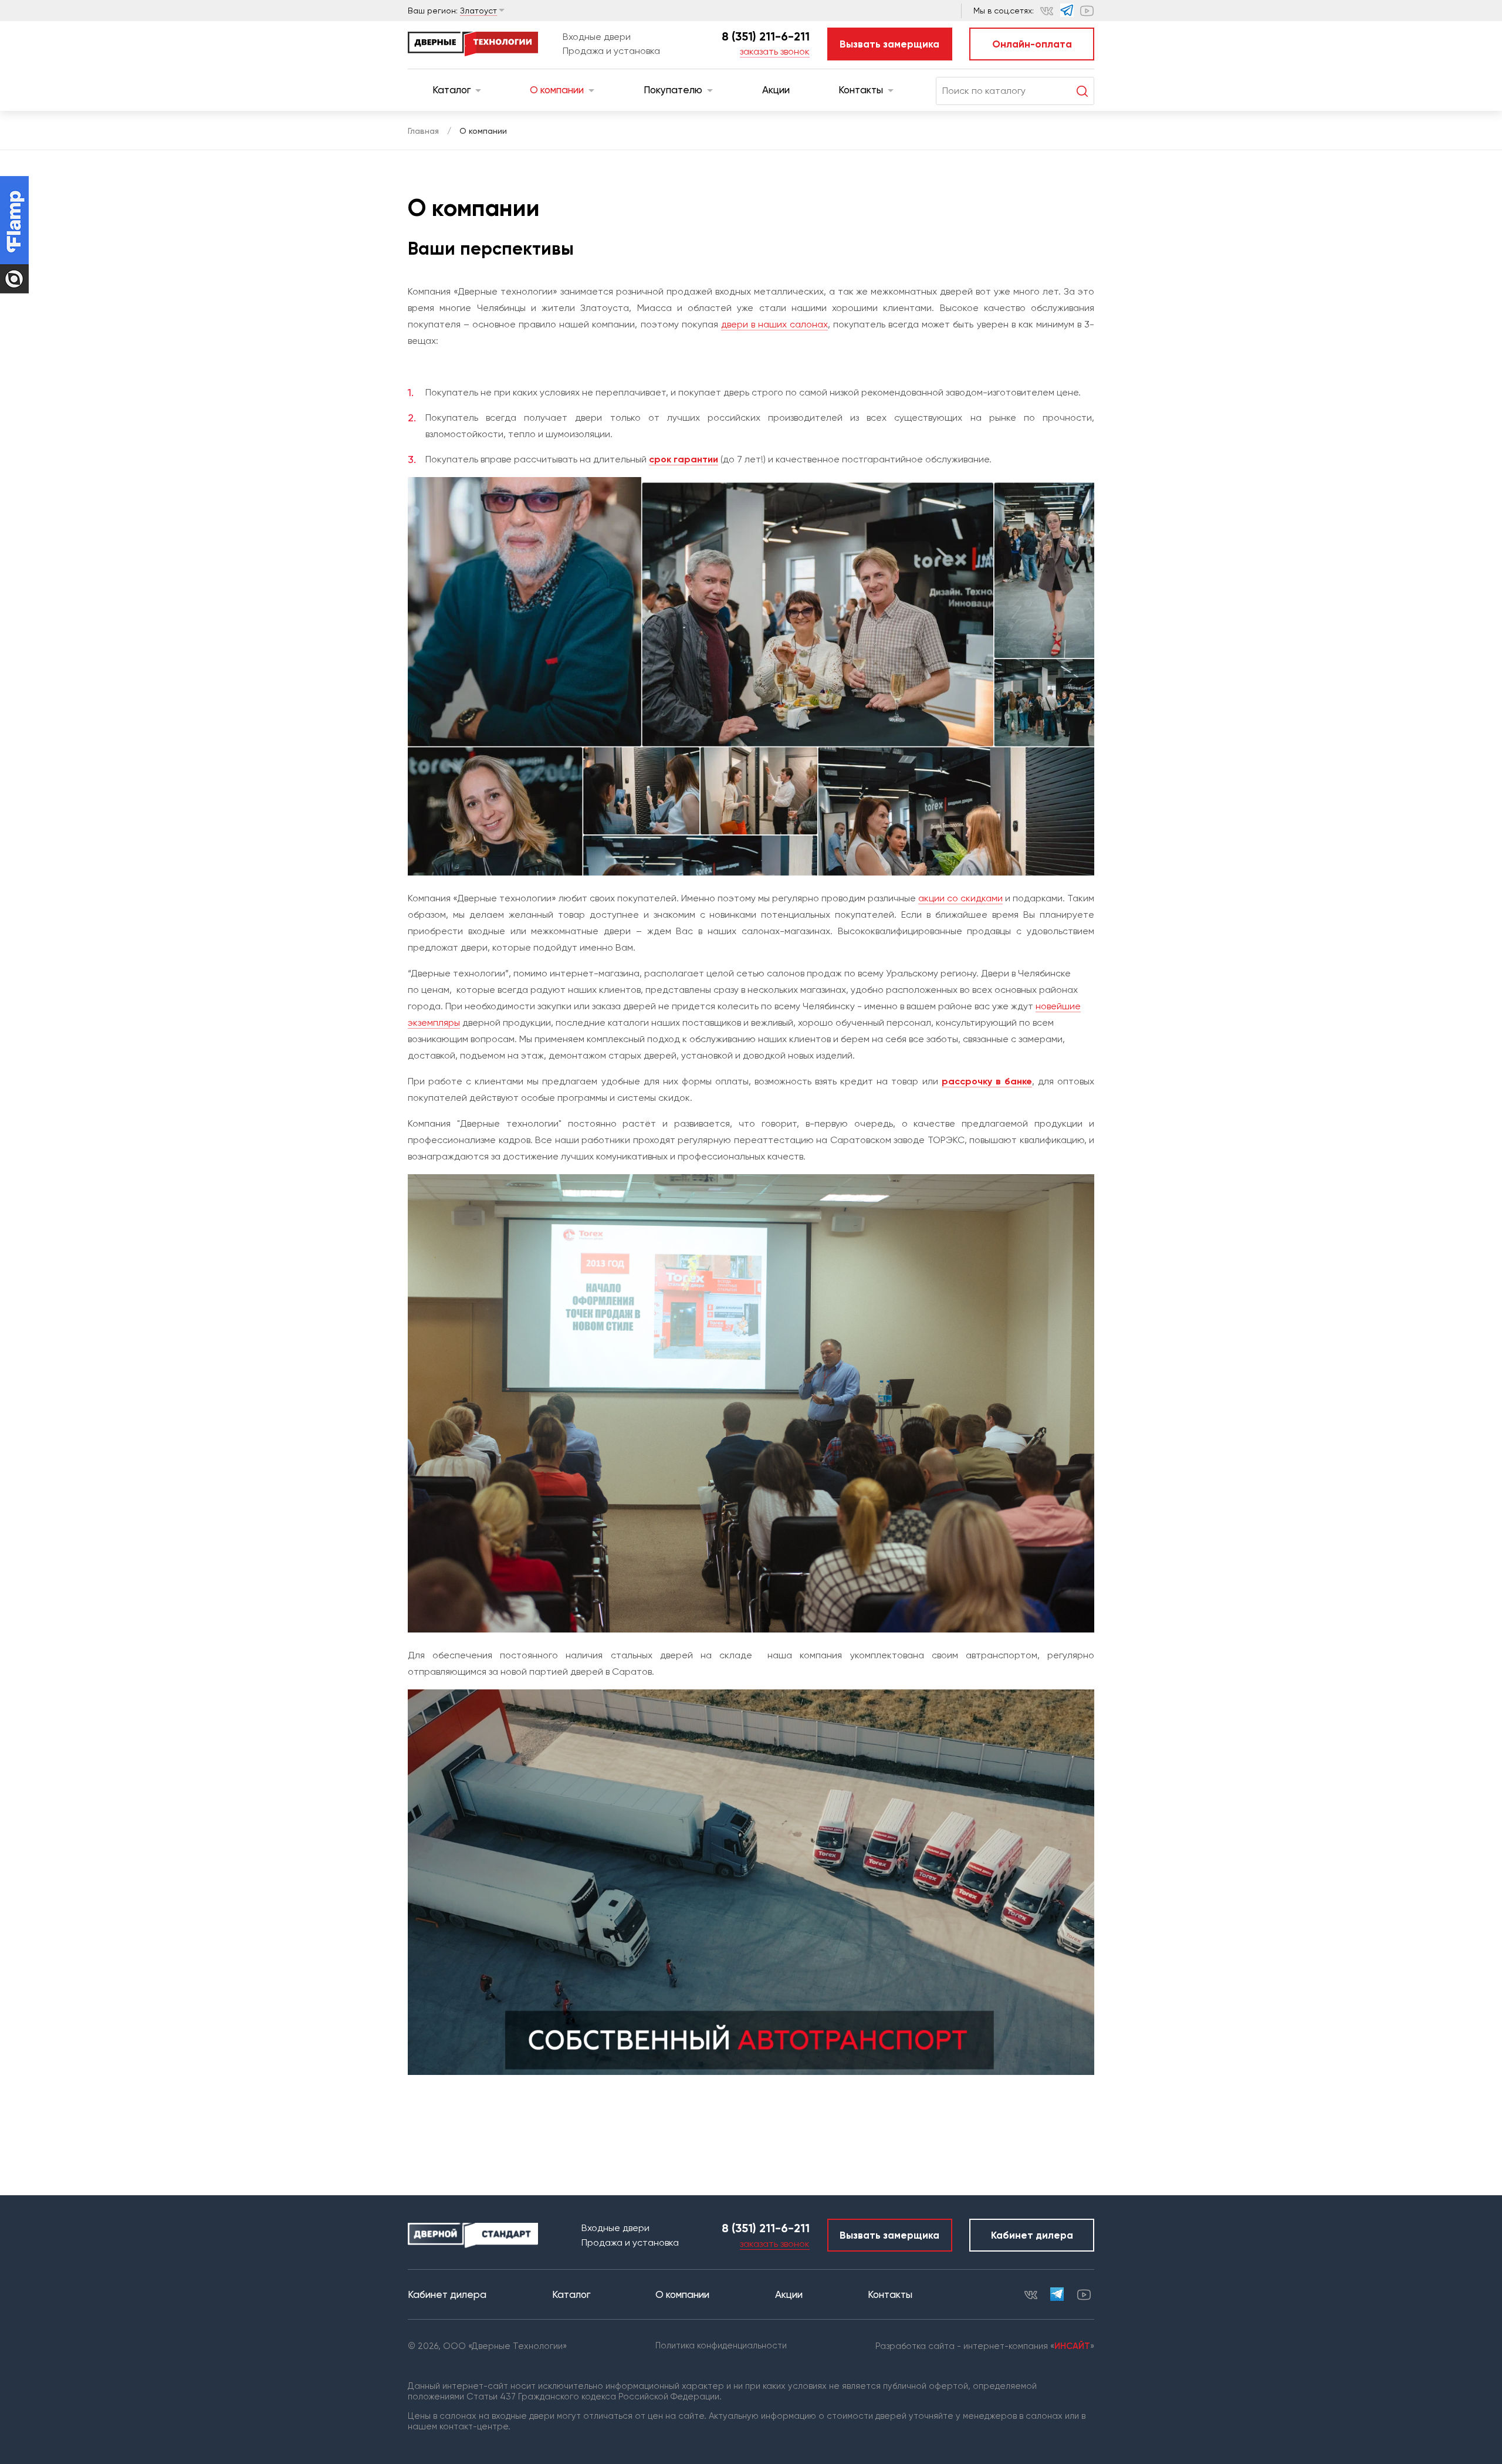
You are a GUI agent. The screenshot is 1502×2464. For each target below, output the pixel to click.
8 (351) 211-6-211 (766, 36)
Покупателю (673, 90)
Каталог (451, 90)
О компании (557, 90)
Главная (423, 131)
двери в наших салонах (774, 324)
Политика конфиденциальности (721, 2345)
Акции (776, 90)
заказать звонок (775, 51)
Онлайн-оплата (1032, 44)
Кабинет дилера (1032, 2235)
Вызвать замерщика (889, 44)
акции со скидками (960, 898)
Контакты (861, 90)
